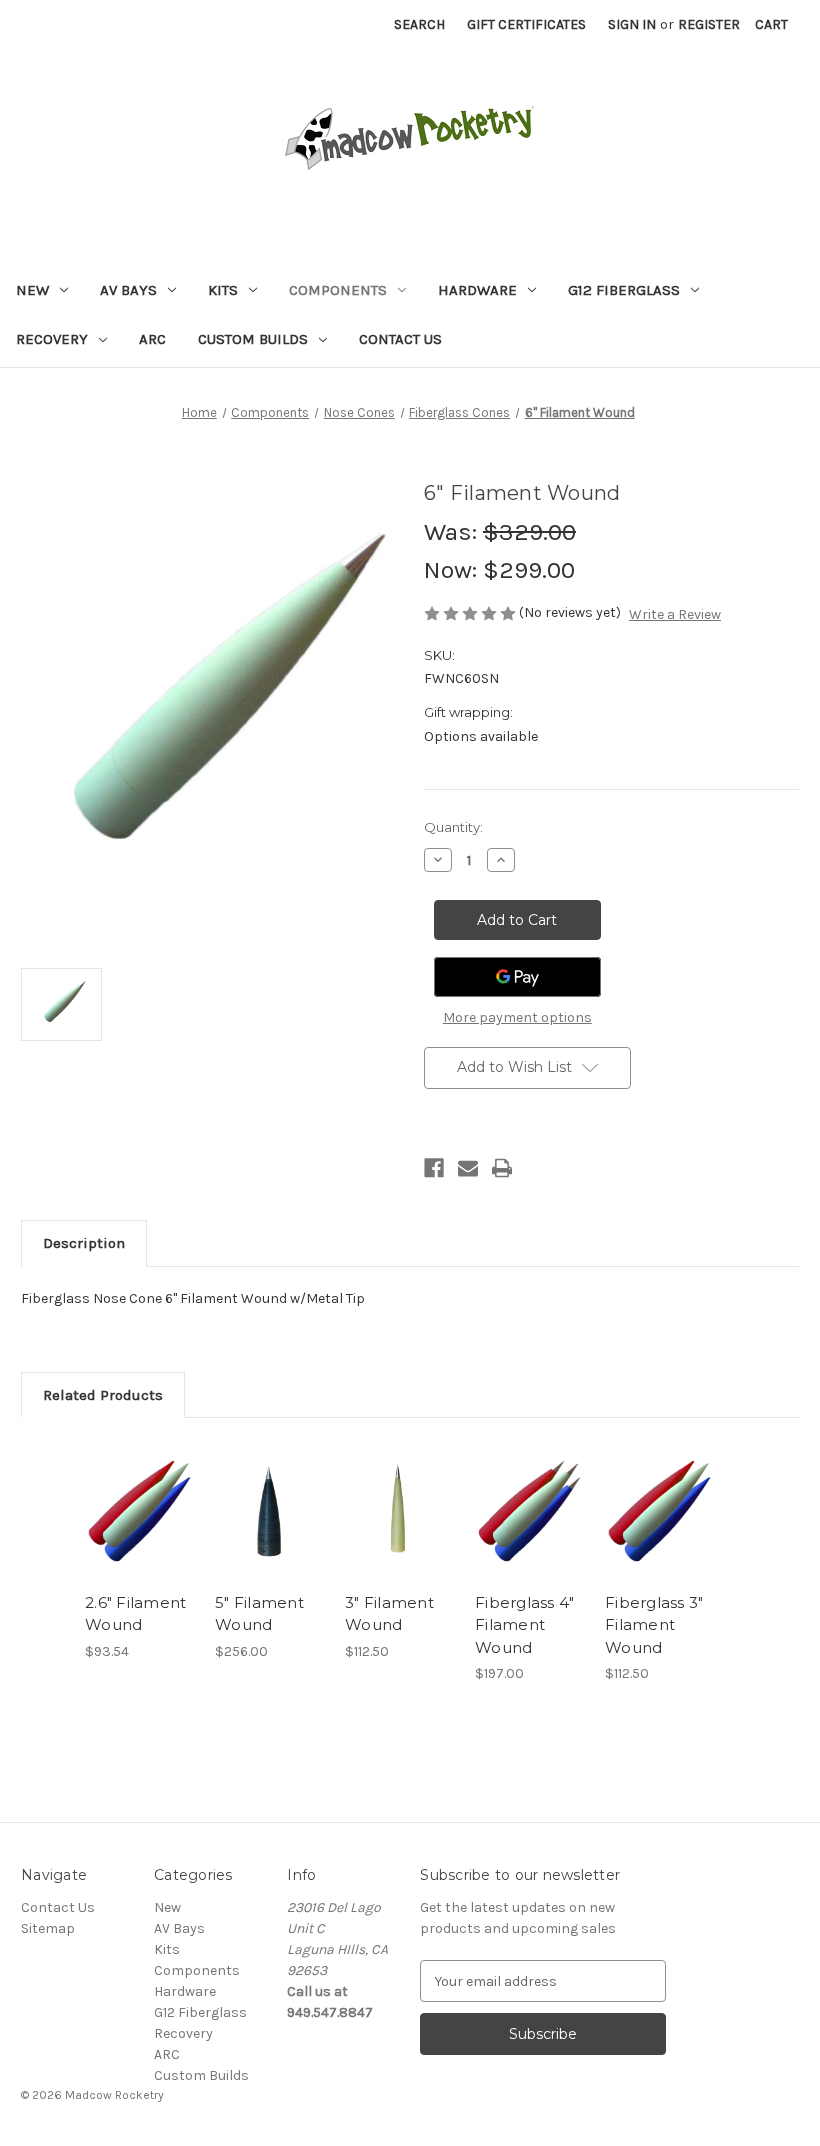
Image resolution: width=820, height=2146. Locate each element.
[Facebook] (434, 1168)
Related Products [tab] (103, 1395)
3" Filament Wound (389, 1614)
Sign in (632, 24)
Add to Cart (140, 1535)
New (32, 290)
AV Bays (128, 290)
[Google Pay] (517, 977)
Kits (223, 290)
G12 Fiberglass (624, 290)
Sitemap (48, 1928)
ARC (152, 339)
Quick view (139, 1486)
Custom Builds (253, 339)
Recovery (52, 339)
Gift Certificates (526, 24)
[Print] (502, 1168)
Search (419, 24)
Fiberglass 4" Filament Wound (524, 1625)
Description (84, 1243)
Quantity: (453, 827)
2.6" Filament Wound (135, 1614)
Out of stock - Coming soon (400, 1535)
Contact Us (400, 339)
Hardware (477, 290)
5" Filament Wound (259, 1614)
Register (709, 24)
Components (338, 290)
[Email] (468, 1168)
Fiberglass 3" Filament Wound (654, 1625)
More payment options (517, 1017)
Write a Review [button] (675, 614)
